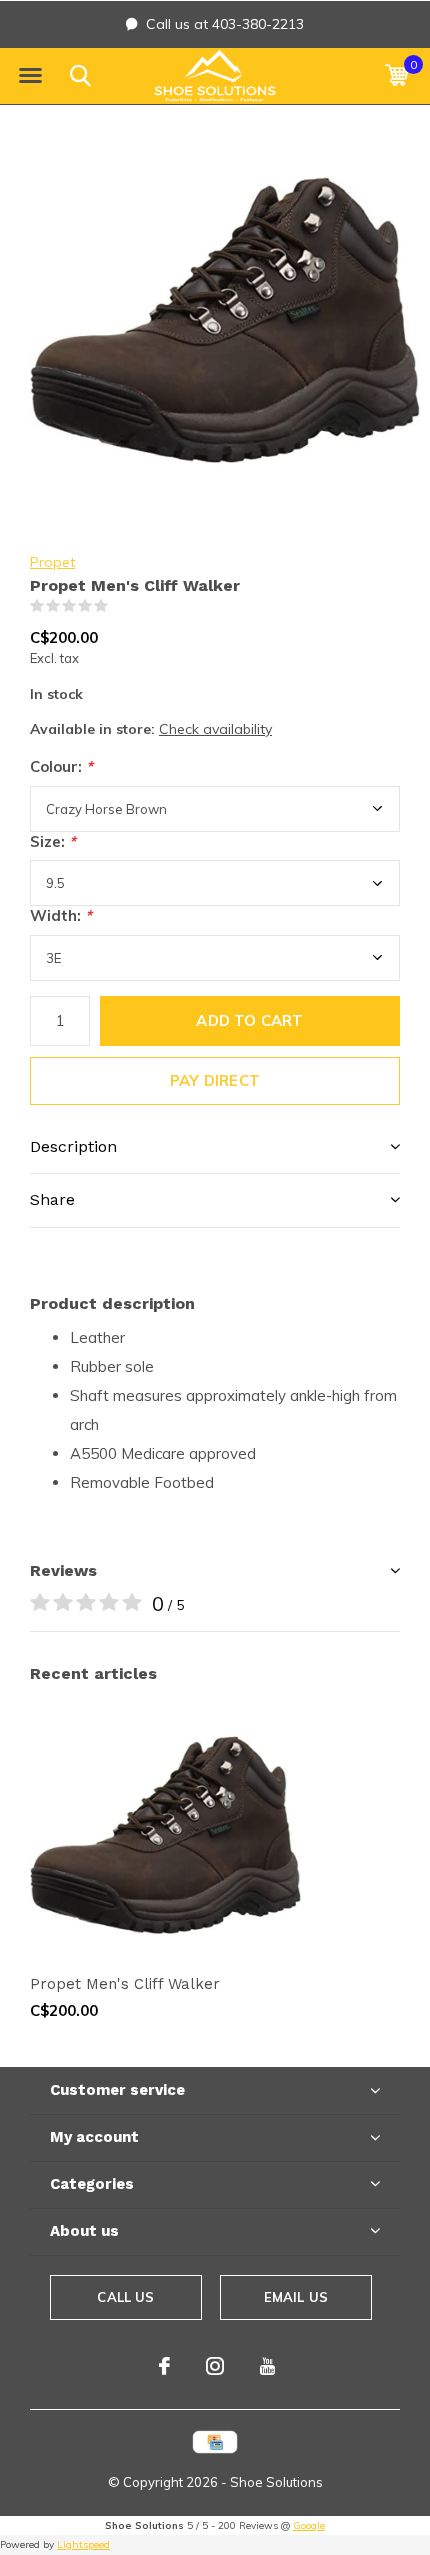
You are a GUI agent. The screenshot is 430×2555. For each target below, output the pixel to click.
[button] (30, 76)
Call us (125, 2297)
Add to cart (249, 1020)
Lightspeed (83, 2544)
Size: (53, 841)
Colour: (61, 766)
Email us (296, 2297)
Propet (52, 562)
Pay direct (215, 1080)
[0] (396, 75)
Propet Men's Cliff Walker (125, 1984)
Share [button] (52, 1199)
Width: (61, 915)
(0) (121, 606)
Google (309, 2525)
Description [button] (73, 1146)
